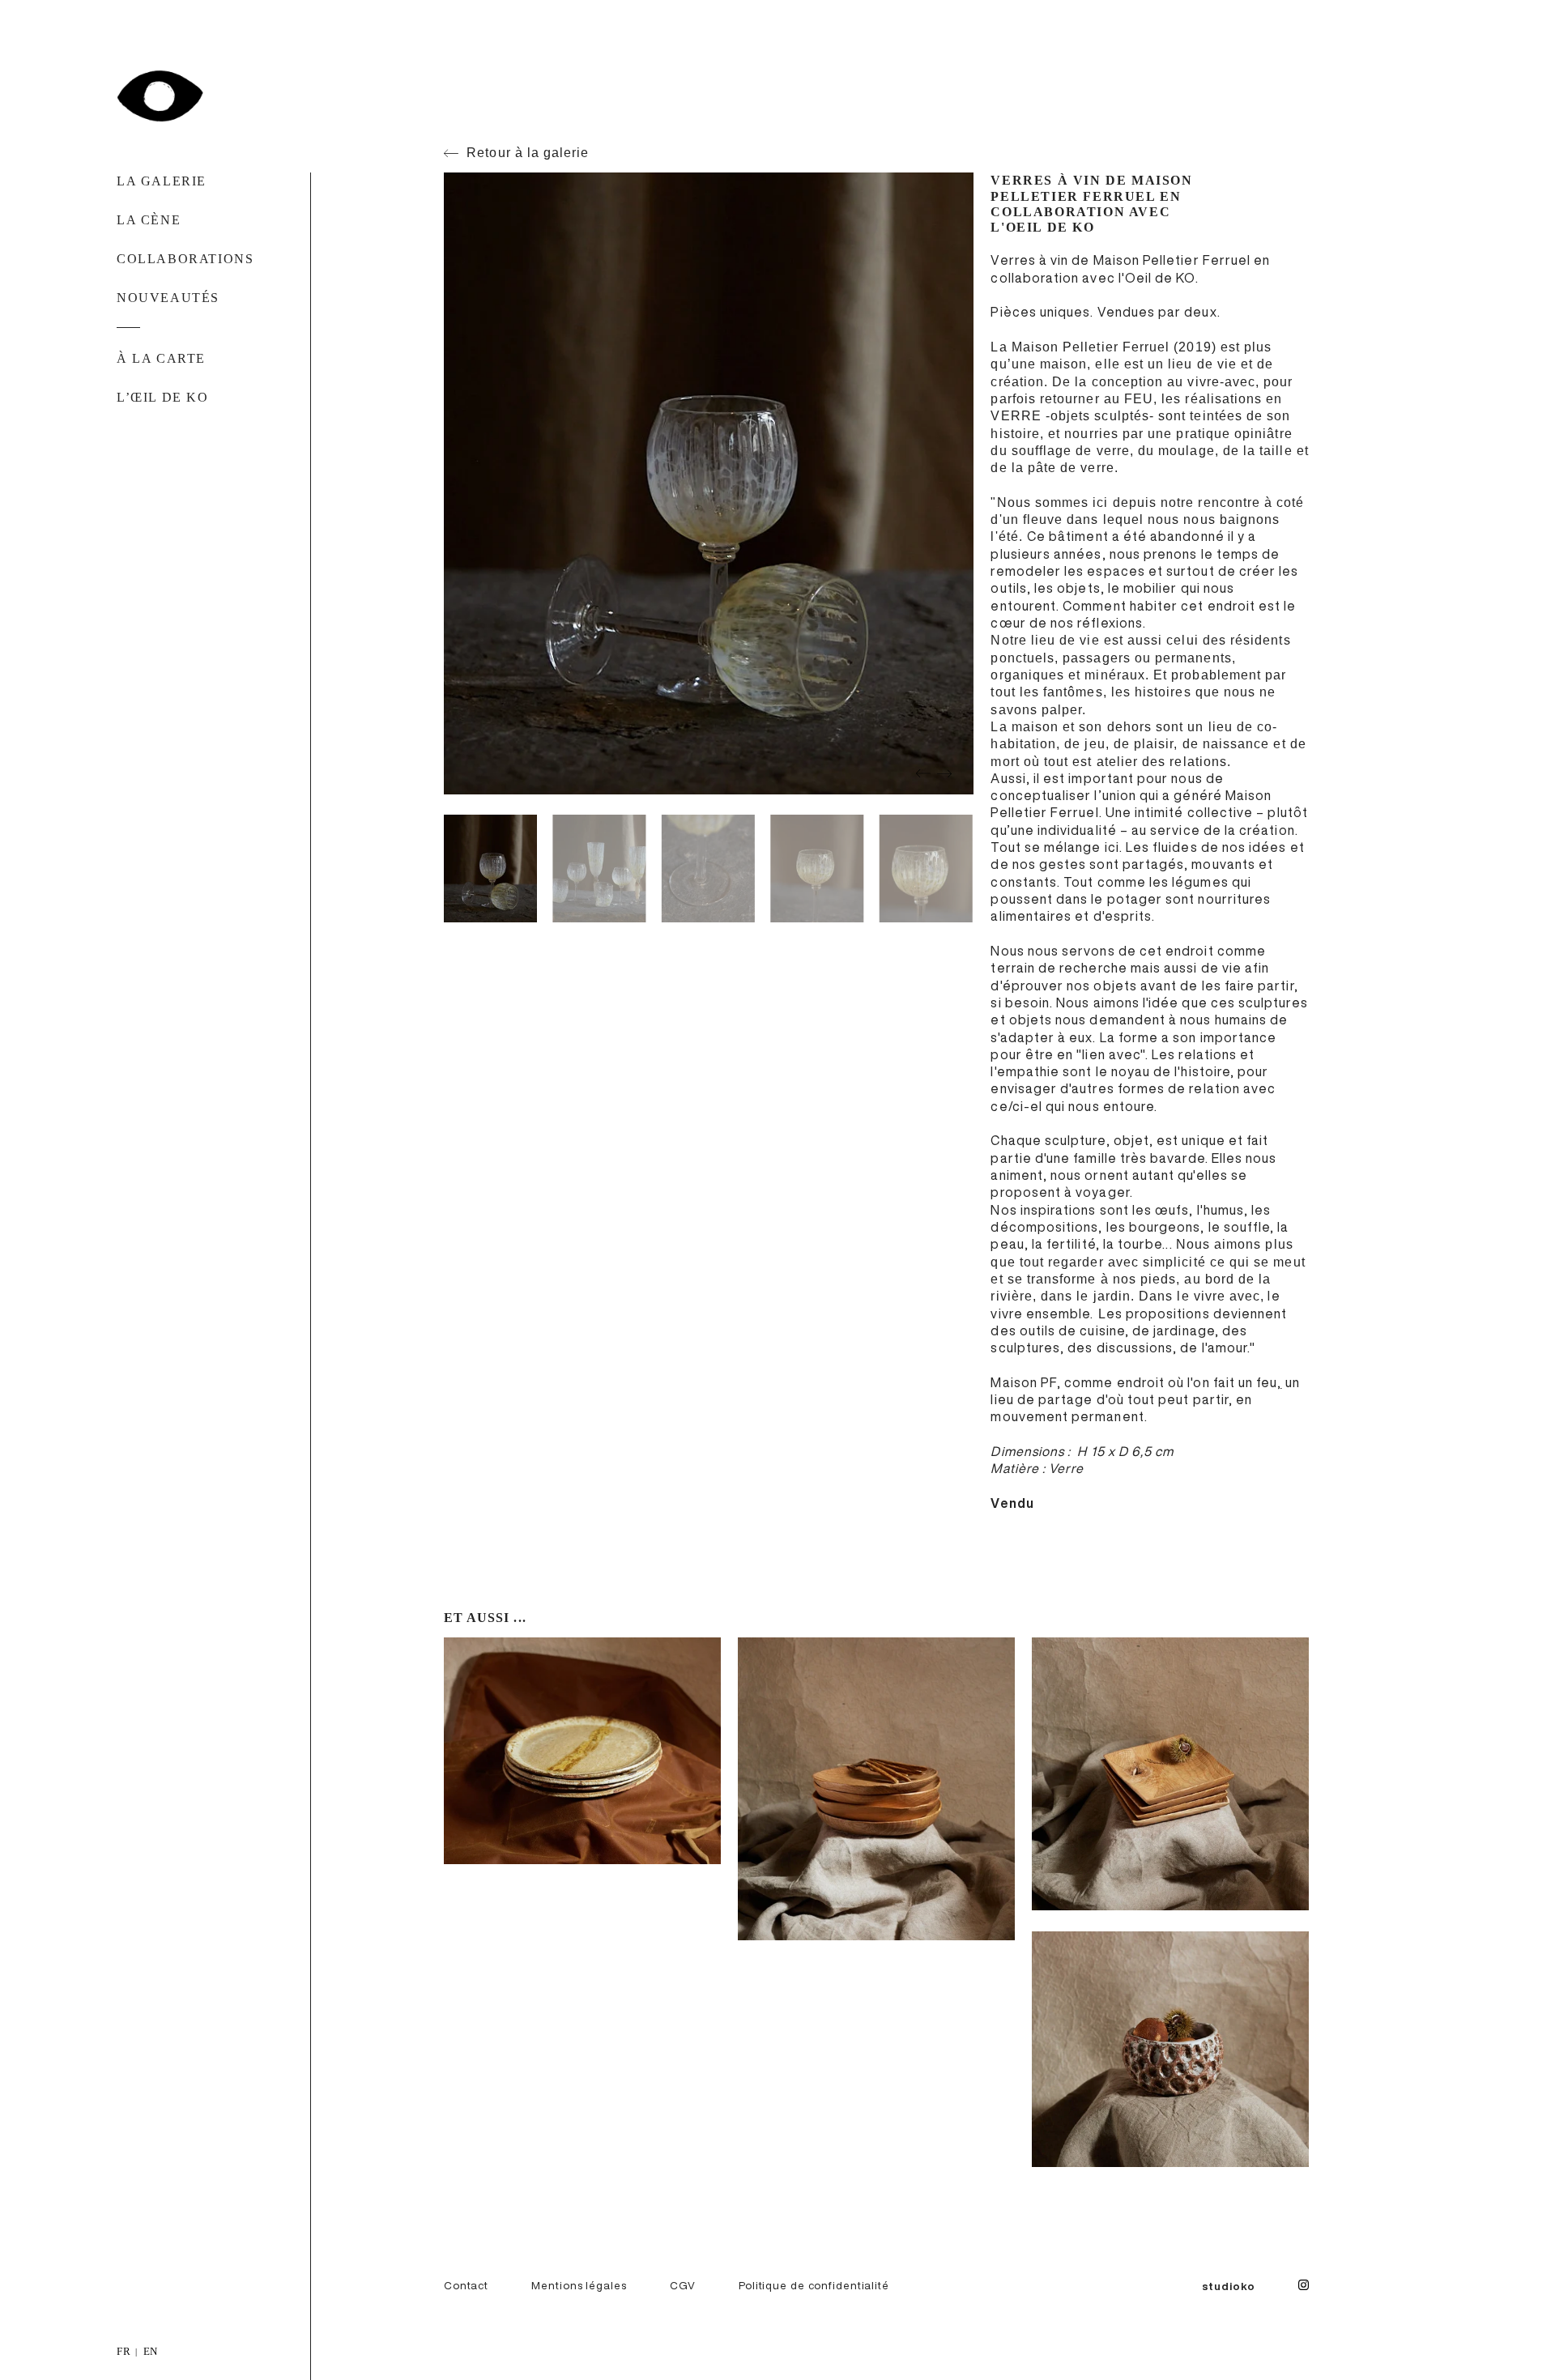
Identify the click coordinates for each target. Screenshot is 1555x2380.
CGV (683, 2285)
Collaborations (185, 259)
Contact (466, 2285)
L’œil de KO (163, 397)
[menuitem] (124, 2350)
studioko (1229, 2286)
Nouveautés (168, 298)
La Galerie (162, 181)
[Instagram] (1304, 2286)
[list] (777, 2350)
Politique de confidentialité (814, 2285)
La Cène (149, 220)
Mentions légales (579, 2285)
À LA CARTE (161, 358)
